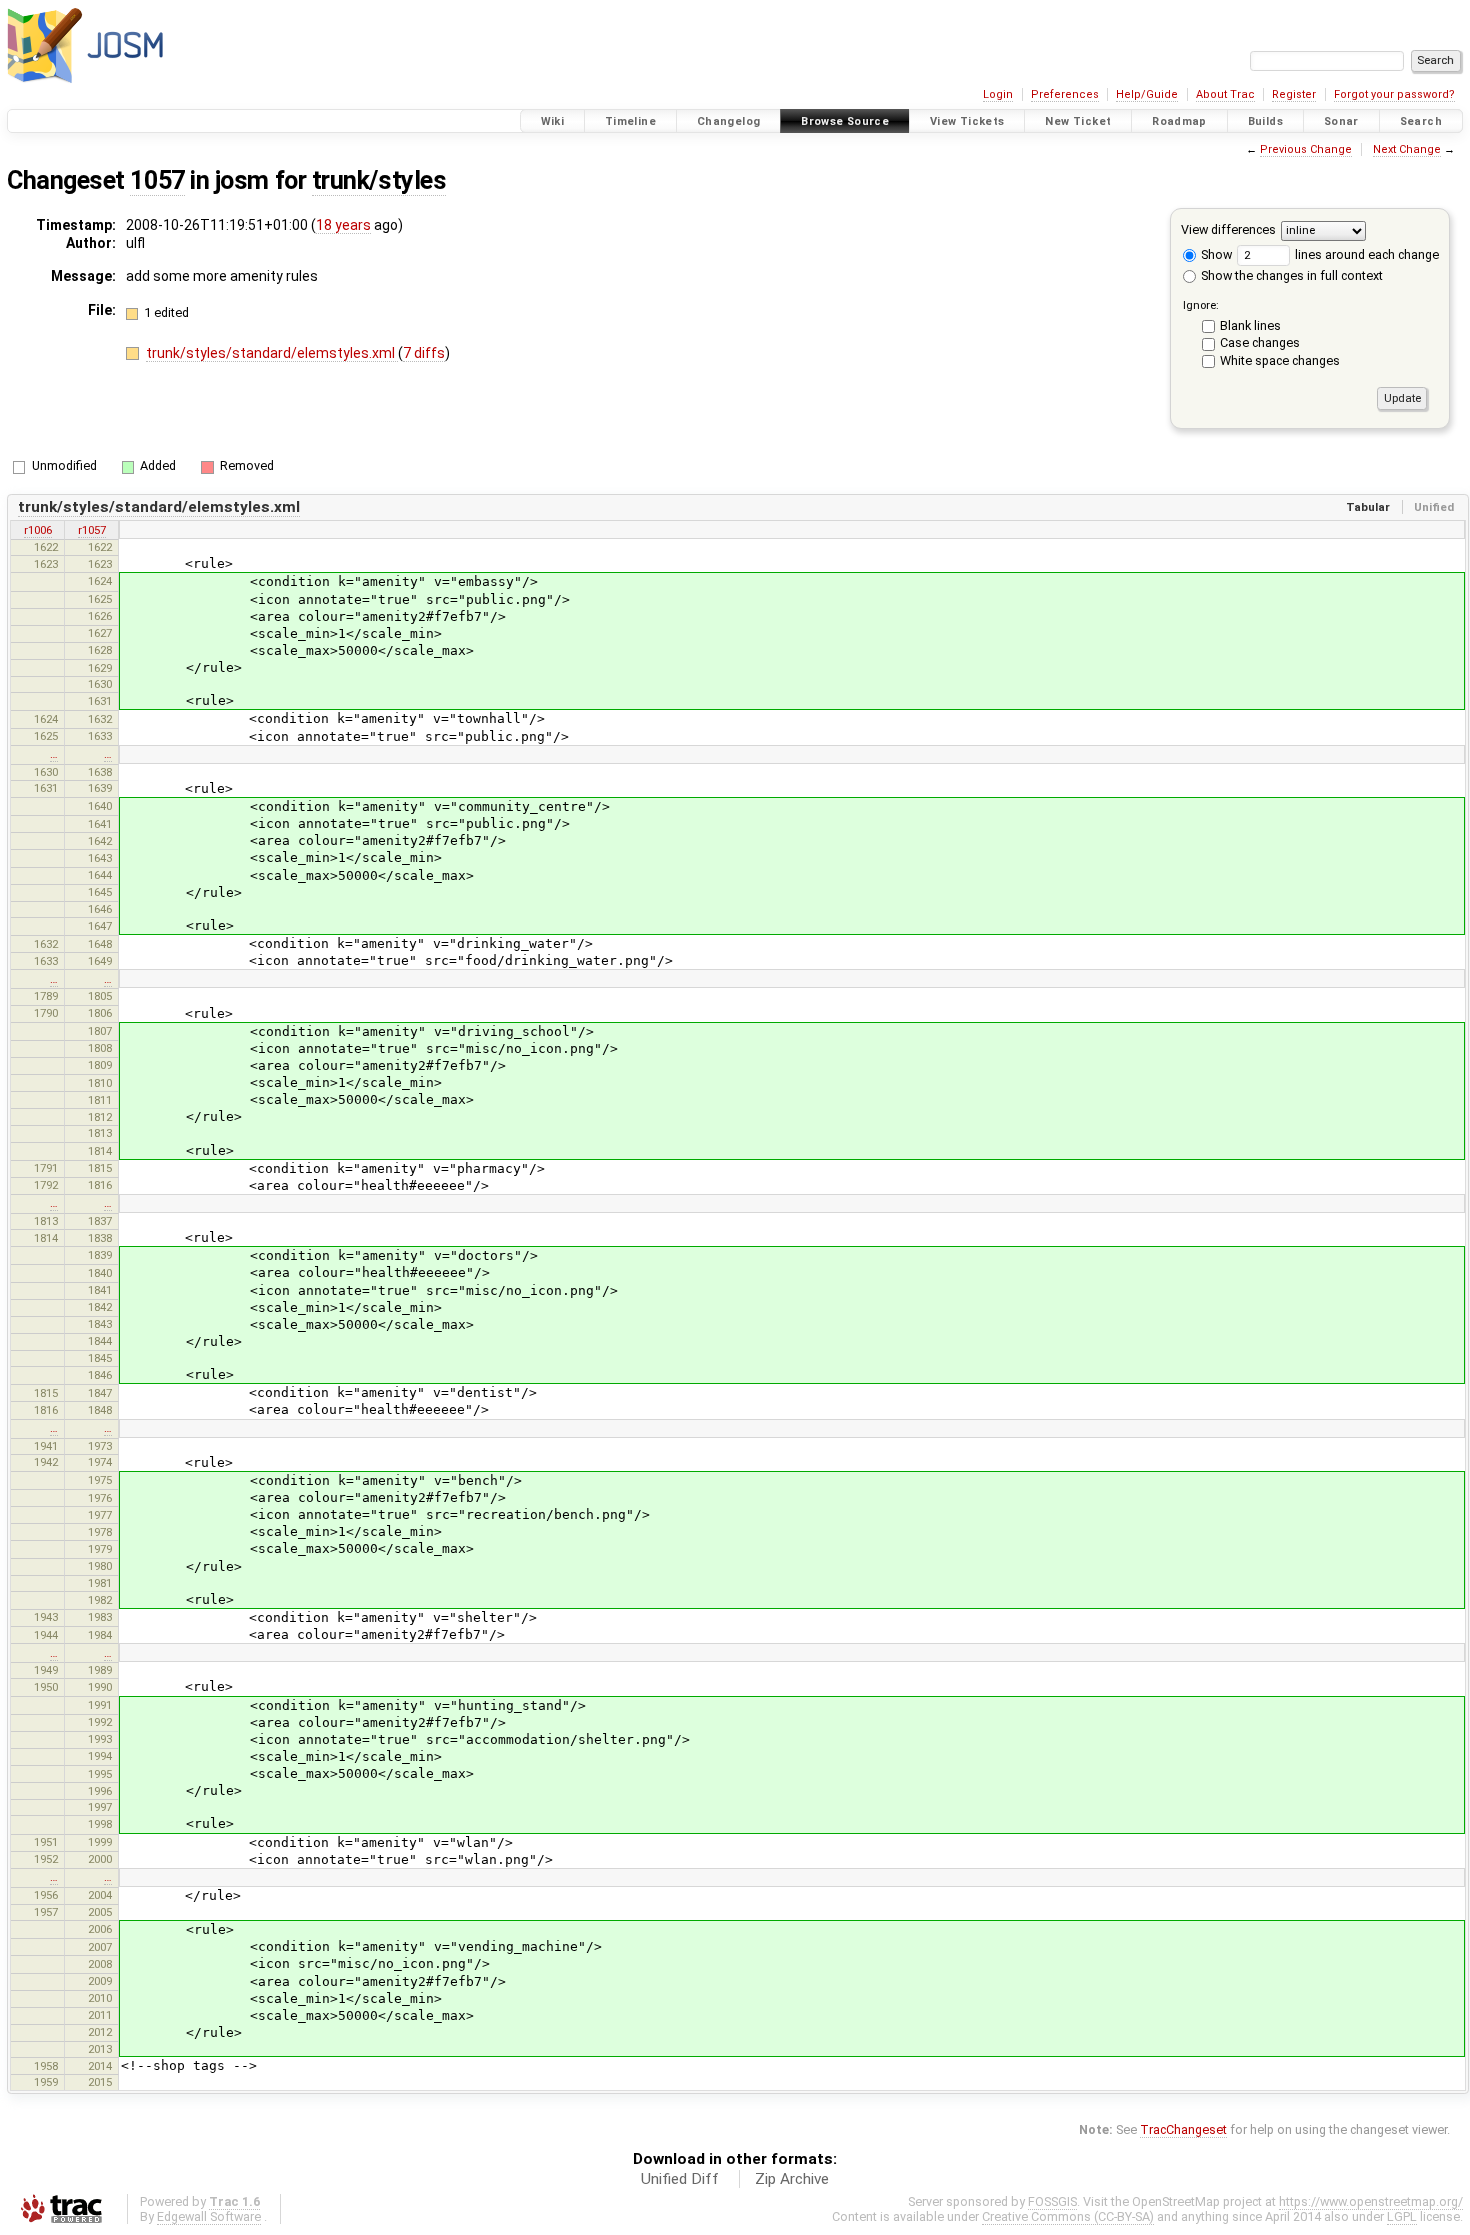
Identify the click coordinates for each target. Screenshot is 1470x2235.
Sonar (1341, 121)
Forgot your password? (1394, 94)
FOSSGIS (1052, 2201)
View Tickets (967, 121)
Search (1421, 121)
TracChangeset (1183, 2129)
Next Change (1407, 149)
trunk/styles (379, 180)
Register (1294, 94)
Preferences (1065, 94)
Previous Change (1306, 149)
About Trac (1225, 94)
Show (1215, 254)
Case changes (1260, 342)
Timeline (630, 121)
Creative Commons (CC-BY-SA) (1068, 2216)
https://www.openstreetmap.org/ (1371, 2201)
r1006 (38, 530)
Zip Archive (792, 2179)
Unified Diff (680, 2179)
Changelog (728, 121)
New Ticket (1078, 121)
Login (998, 94)
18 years (343, 225)
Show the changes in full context (1290, 275)
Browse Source (845, 121)
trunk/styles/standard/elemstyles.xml (272, 353)
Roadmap (1179, 121)
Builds (1265, 121)
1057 (157, 180)
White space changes (1280, 360)
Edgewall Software (209, 2216)
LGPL (1402, 2216)
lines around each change (1365, 254)
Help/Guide (1147, 94)
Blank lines (1250, 325)
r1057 (92, 530)
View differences (1228, 229)
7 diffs (424, 353)
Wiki (553, 121)
